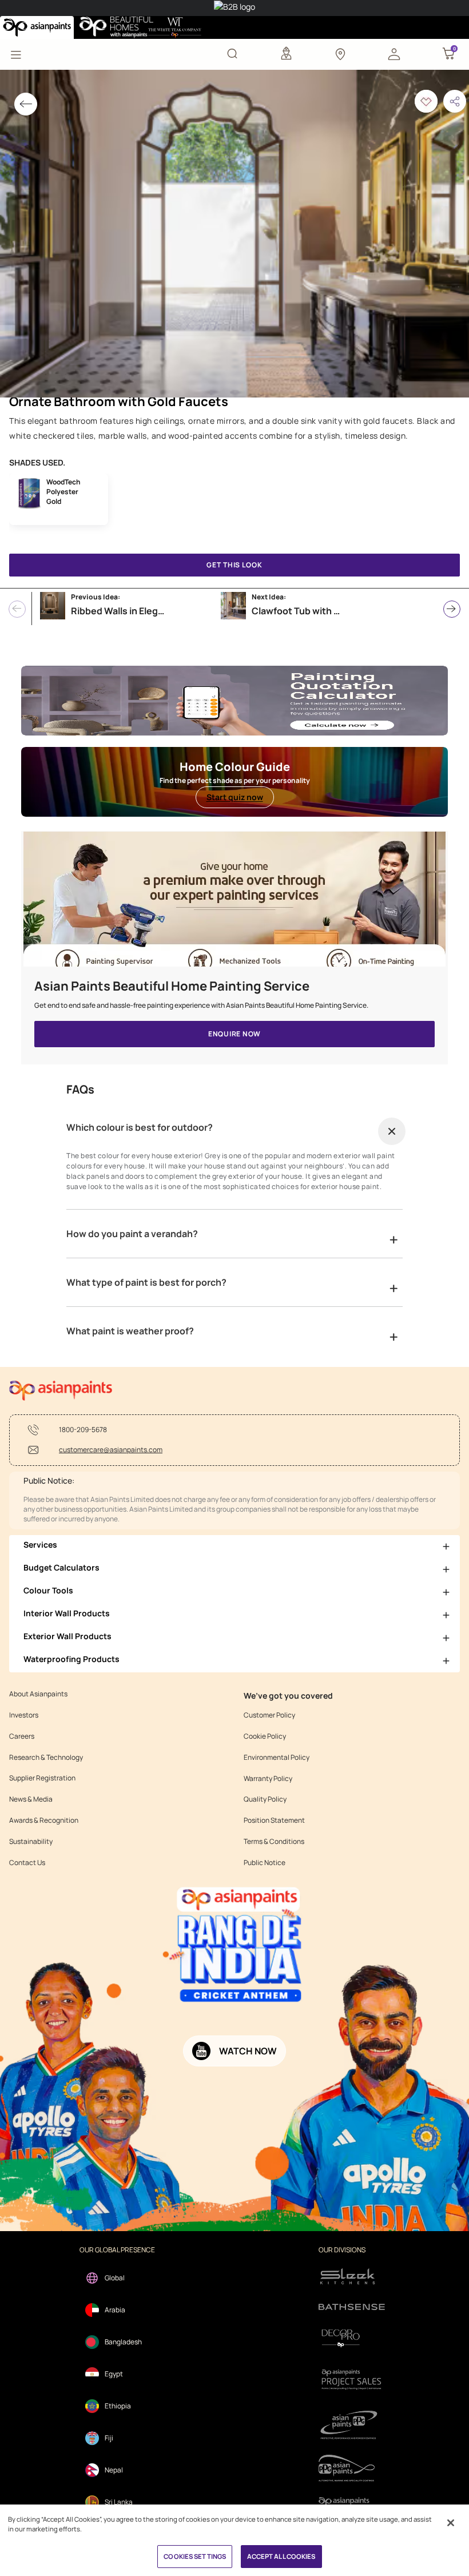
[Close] (451, 2523)
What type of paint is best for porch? (146, 1282)
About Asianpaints (38, 1694)
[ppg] (352, 2425)
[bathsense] (352, 2308)
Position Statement (274, 1820)
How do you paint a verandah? (132, 1234)
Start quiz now (235, 797)
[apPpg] (352, 2468)
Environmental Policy (277, 1758)
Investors (24, 1715)
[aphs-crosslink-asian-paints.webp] (234, 905)
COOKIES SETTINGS (195, 2556)
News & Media (31, 1799)
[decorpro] (352, 2338)
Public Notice (265, 1863)
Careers (22, 1736)
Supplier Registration (42, 1778)
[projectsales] (352, 2379)
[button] (394, 53)
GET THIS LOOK (234, 565)
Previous (17, 609)
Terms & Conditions (274, 1842)
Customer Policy (269, 1715)
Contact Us (27, 1863)
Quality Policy (265, 1799)
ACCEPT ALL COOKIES (281, 2556)
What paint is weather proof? (130, 1331)
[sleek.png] (352, 2275)
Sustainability (31, 1842)
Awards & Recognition (44, 1820)
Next (452, 609)
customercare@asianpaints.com (111, 1450)
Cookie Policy (265, 1736)
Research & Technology (46, 1758)
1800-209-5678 (83, 1430)
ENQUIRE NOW (234, 1034)
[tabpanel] (234, 234)
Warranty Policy (268, 1779)
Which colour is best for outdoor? (140, 1127)
